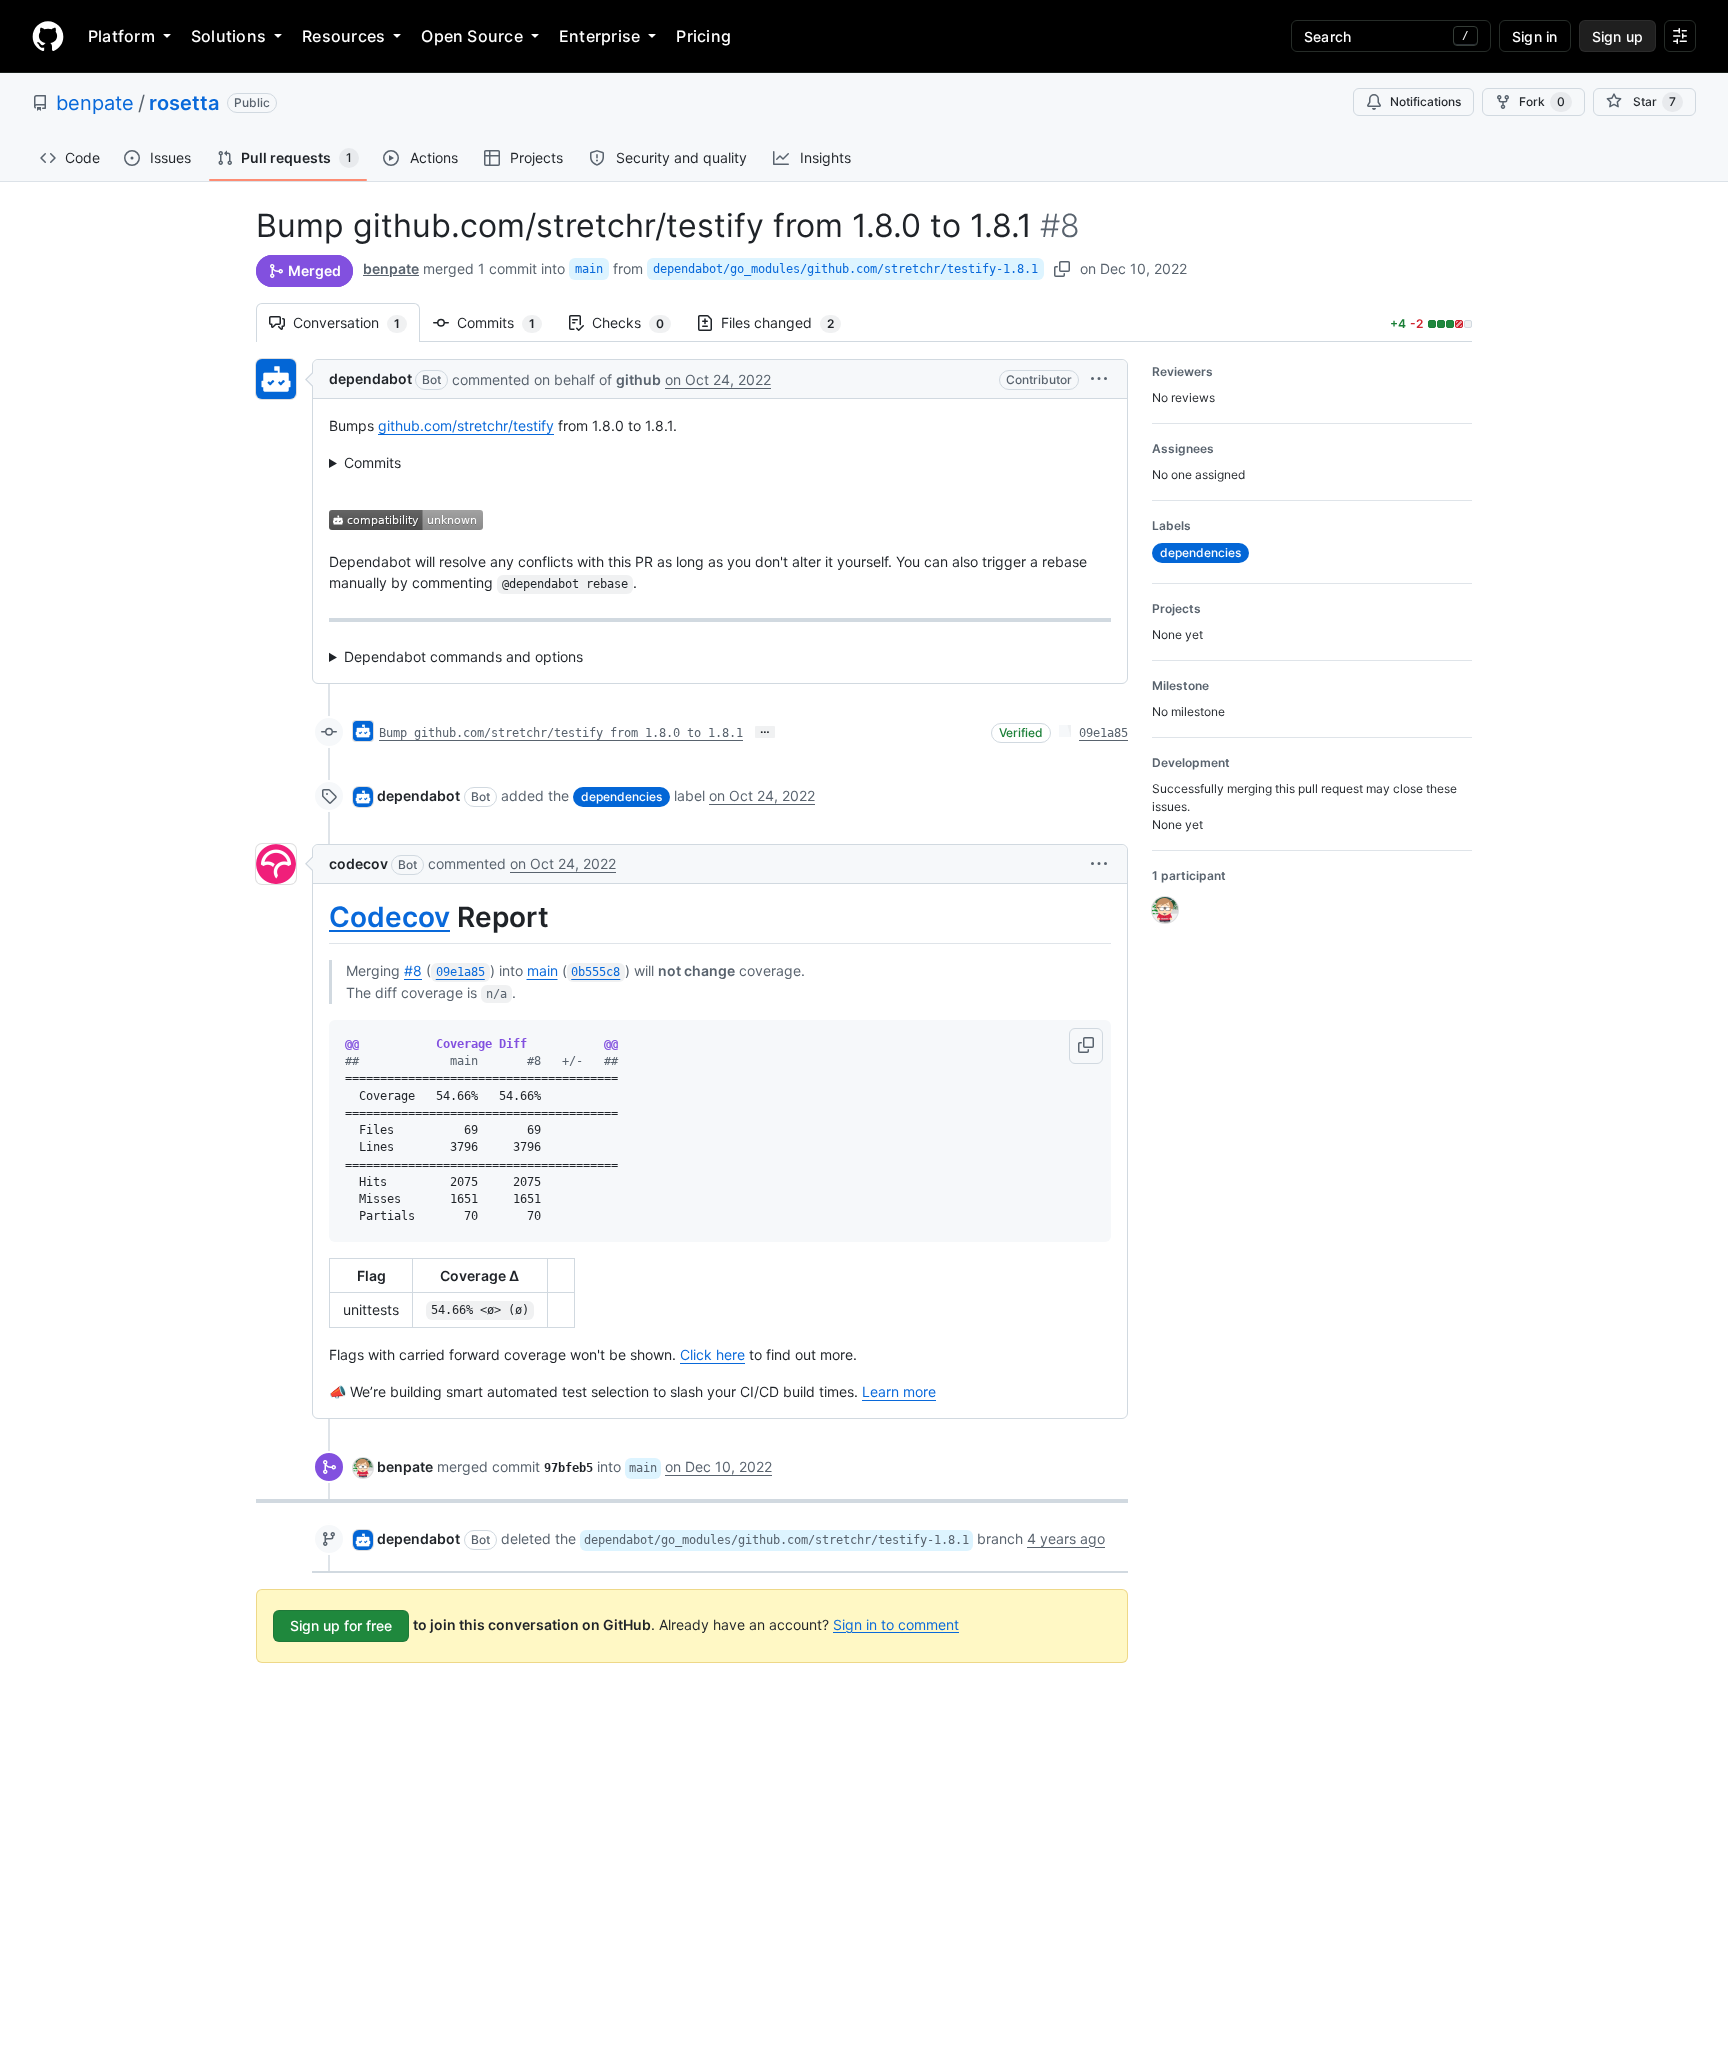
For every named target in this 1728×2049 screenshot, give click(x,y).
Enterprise (599, 36)
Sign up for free (341, 1625)
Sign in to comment (896, 1623)
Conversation (356, 322)
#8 (413, 970)
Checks (638, 322)
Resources (343, 36)
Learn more (899, 1391)
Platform (121, 36)
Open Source (472, 36)
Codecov (389, 917)
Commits (506, 322)
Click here (712, 1354)
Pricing (703, 36)
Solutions (228, 36)
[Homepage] (48, 36)
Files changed (787, 322)
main (589, 269)
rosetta (184, 103)
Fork (1542, 101)
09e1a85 (1103, 733)
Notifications (1425, 101)
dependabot (370, 378)
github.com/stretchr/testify (466, 425)
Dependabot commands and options (463, 656)
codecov (358, 863)
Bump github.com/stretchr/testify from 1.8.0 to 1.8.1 (561, 733)
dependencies (621, 796)
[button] (1099, 378)
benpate (95, 103)
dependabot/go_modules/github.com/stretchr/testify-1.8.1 (845, 269)
